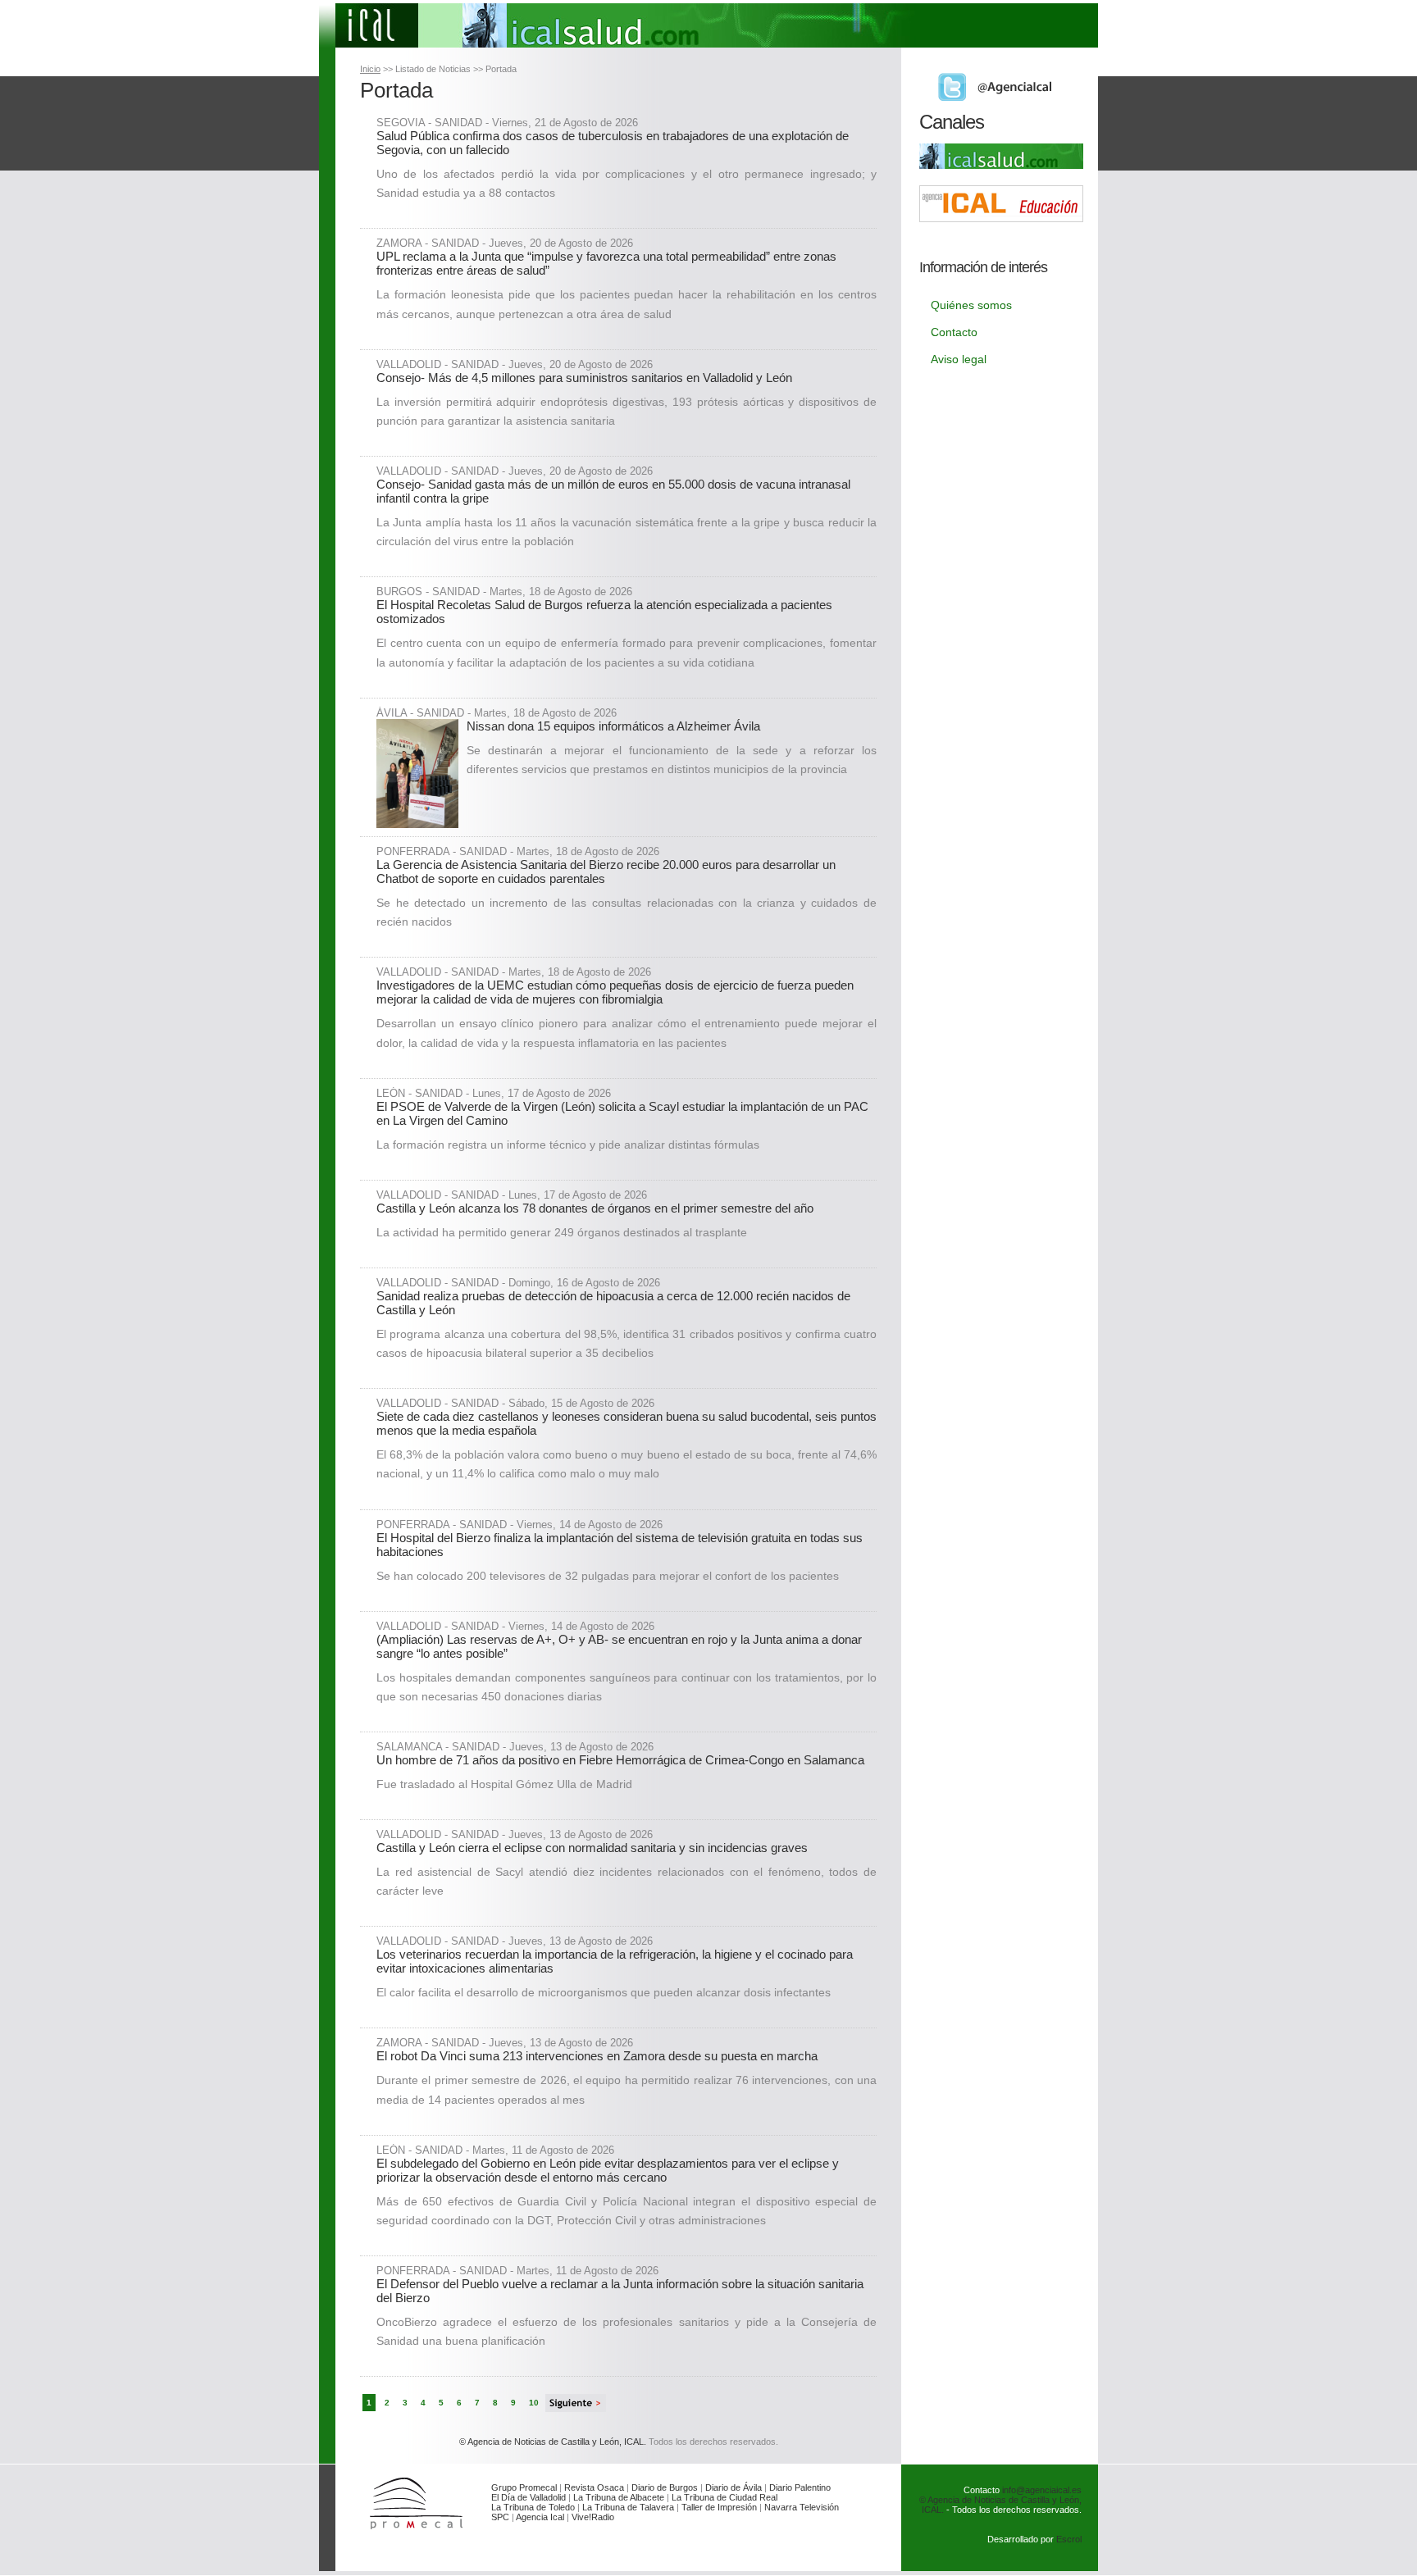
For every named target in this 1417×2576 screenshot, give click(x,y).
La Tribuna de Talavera (628, 2507)
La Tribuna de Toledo (533, 2507)
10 (534, 2403)
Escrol (1069, 2539)
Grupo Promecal (524, 2487)
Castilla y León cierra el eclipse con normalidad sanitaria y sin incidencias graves (592, 1848)
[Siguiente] (576, 2403)
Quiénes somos (971, 305)
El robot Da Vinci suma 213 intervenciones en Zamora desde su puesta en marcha (597, 2056)
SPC (500, 2517)
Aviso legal (959, 359)
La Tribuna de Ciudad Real (724, 2497)
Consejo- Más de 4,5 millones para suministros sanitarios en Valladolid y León (584, 378)
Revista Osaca (594, 2487)
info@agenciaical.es (1042, 2490)
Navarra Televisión (802, 2507)
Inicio (370, 69)
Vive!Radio (593, 2517)
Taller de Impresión (719, 2507)
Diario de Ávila (734, 2487)
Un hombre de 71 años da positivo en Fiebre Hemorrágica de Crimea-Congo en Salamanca (620, 1760)
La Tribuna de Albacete (619, 2497)
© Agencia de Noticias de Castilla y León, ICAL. (553, 2442)
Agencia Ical (540, 2517)
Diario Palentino (800, 2487)
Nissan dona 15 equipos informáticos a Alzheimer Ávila (613, 726)
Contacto (954, 332)
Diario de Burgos (665, 2487)
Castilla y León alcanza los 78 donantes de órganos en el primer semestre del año (595, 1208)
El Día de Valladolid (529, 2497)
